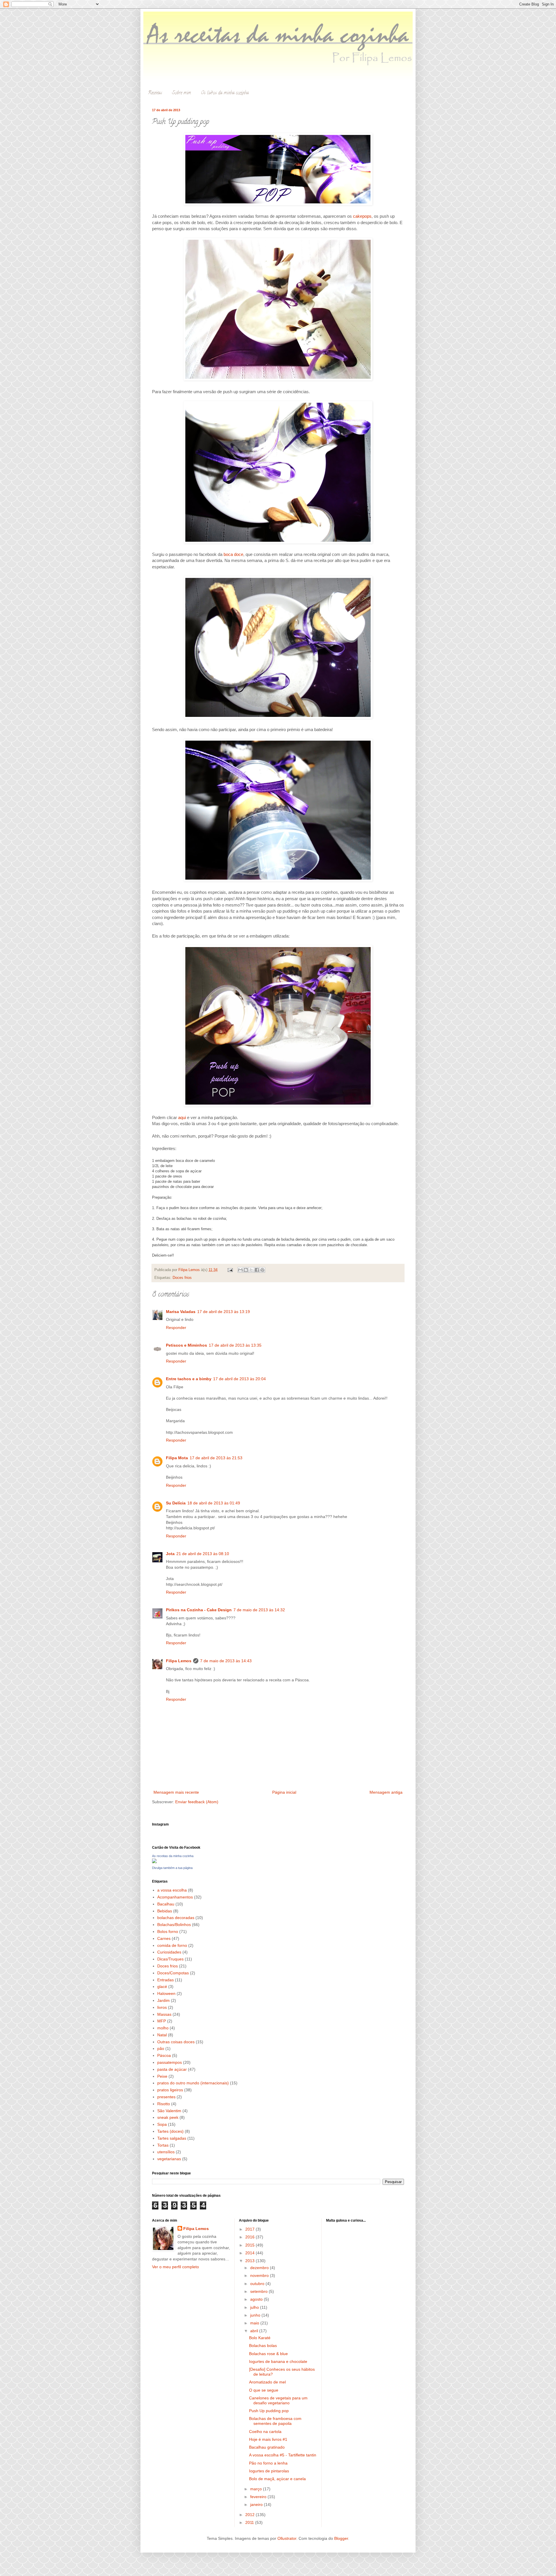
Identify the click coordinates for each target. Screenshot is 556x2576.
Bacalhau (166, 1904)
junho (256, 2315)
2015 (250, 2245)
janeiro (257, 2504)
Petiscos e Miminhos (186, 1345)
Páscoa (164, 2055)
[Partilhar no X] (251, 1270)
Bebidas (165, 1911)
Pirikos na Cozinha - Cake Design (199, 1610)
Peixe (162, 2076)
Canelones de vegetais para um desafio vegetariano (278, 2400)
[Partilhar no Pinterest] (262, 1270)
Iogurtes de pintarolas (269, 2471)
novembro (260, 2275)
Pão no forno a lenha (268, 2463)
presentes (166, 2097)
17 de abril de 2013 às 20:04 (239, 1379)
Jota (170, 1554)
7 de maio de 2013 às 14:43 (226, 1661)
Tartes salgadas (172, 2138)
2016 (250, 2237)
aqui (183, 1117)
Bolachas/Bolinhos (174, 1925)
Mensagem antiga (386, 1792)
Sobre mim (182, 93)
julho (255, 2307)
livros (162, 2007)
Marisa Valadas (181, 1312)
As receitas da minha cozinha (173, 1856)
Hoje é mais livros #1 (268, 2439)
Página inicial (284, 1792)
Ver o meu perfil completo (175, 2267)
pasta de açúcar (172, 2069)
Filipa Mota (177, 1458)
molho (163, 2028)
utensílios (166, 2152)
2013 (250, 2261)
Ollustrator (287, 2538)
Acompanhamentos (175, 1897)
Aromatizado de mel (267, 2382)
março (257, 2489)
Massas (164, 2014)
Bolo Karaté (260, 2338)
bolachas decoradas (176, 1918)
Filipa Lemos (179, 1661)
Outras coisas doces (176, 2042)
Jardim (163, 2000)
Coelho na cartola (265, 2432)
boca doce (233, 554)
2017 (250, 2229)
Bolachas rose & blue (268, 2354)
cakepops (362, 216)
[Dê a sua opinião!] (246, 1270)
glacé (162, 1987)
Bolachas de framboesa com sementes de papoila (275, 2421)
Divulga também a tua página (172, 1868)
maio (255, 2323)
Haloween (166, 1993)
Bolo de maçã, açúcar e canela (277, 2479)
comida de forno (172, 1945)
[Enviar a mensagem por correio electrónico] (230, 1270)
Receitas (155, 93)
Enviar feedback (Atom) (197, 1802)
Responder (176, 1328)
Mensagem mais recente (176, 1792)
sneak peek (168, 2117)
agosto (257, 2299)
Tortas (163, 2145)
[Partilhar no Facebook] (257, 1270)
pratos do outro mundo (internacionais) (193, 2083)
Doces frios (182, 1278)
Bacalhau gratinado (267, 2447)
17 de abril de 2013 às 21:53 (216, 1458)
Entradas (165, 1980)
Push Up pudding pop (269, 2411)
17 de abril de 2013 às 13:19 (224, 1312)
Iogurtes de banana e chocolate (278, 2361)
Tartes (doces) (170, 2131)
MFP (162, 2021)
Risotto (164, 2104)
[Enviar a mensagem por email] (240, 1270)
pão (161, 2048)
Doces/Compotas (173, 1973)
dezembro (260, 2268)
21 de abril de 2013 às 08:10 (203, 1554)
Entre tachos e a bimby (189, 1379)
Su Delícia (176, 1503)
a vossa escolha (172, 1890)
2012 (250, 2515)
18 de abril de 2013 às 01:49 (214, 1503)
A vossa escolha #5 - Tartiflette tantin (283, 2455)
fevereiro (259, 2497)
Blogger (341, 2538)
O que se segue (264, 2390)
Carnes (164, 1938)
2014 (250, 2253)
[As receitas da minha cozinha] (154, 1862)
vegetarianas (169, 2159)
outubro (258, 2284)
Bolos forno (168, 1931)
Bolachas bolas (263, 2346)
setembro (259, 2291)
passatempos (170, 2062)
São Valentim (169, 2111)
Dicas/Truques (170, 1959)
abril (255, 2331)
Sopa (162, 2124)
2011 (250, 2522)
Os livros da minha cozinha (225, 93)
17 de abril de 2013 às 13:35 (235, 1345)
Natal (162, 2035)
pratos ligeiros (170, 2090)
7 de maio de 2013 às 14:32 (259, 1610)
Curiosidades (169, 1952)
